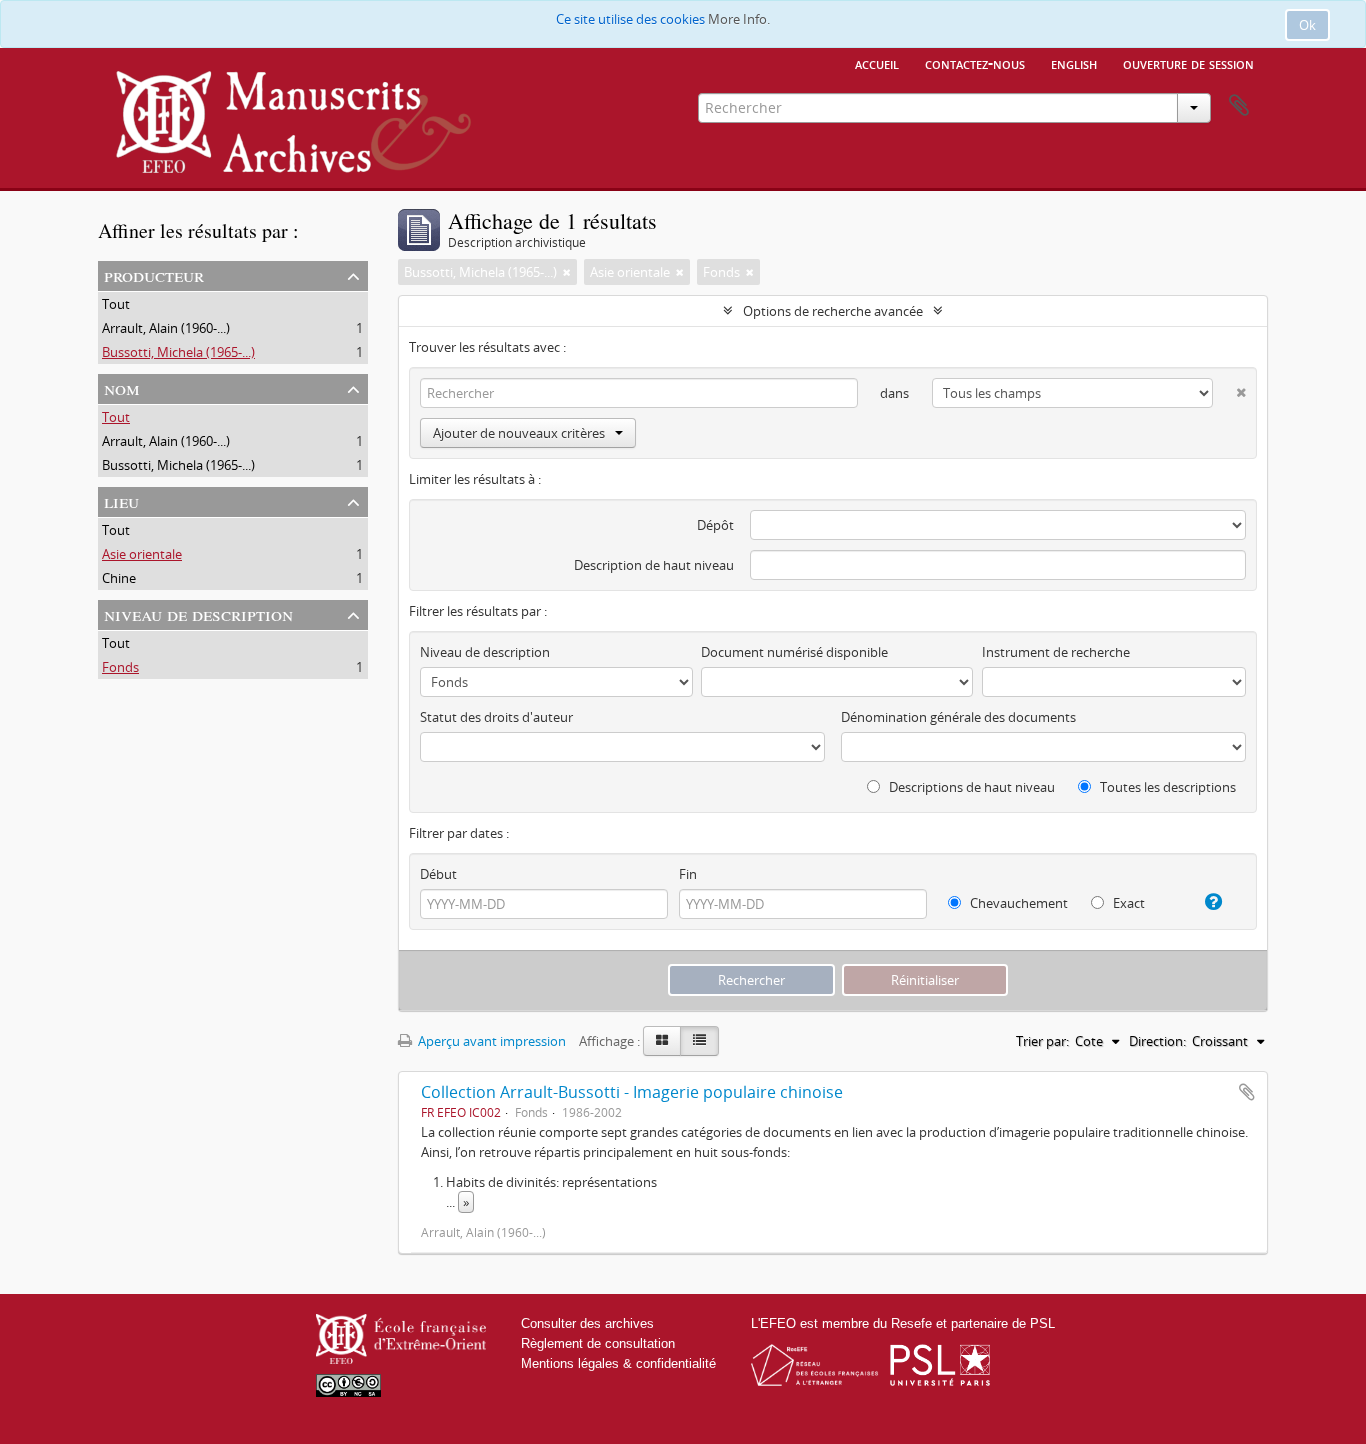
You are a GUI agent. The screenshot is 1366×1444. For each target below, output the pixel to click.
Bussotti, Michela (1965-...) (178, 352)
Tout (116, 304)
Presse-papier (1239, 106)
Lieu (121, 500)
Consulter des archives (587, 1323)
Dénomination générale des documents (958, 717)
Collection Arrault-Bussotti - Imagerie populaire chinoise (632, 1092)
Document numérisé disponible (794, 652)
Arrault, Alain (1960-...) (166, 328)
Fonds (120, 667)
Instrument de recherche (1056, 652)
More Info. (739, 19)
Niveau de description (198, 613)
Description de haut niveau (654, 565)
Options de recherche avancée (833, 311)
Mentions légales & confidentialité (618, 1363)
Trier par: (1042, 1041)
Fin (688, 874)
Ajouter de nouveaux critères (519, 433)
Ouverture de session (1188, 63)
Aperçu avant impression (490, 1041)
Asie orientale (142, 554)
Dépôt (715, 525)
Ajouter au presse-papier (1247, 1092)
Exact (1127, 903)
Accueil (877, 63)
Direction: (1157, 1041)
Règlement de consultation (598, 1343)
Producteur (154, 274)
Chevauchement (1017, 903)
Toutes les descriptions (1166, 787)
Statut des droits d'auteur (496, 717)
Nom (122, 387)
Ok (1307, 25)
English (1074, 63)
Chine (119, 578)
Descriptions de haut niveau (970, 787)
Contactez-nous (975, 63)
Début (438, 874)
